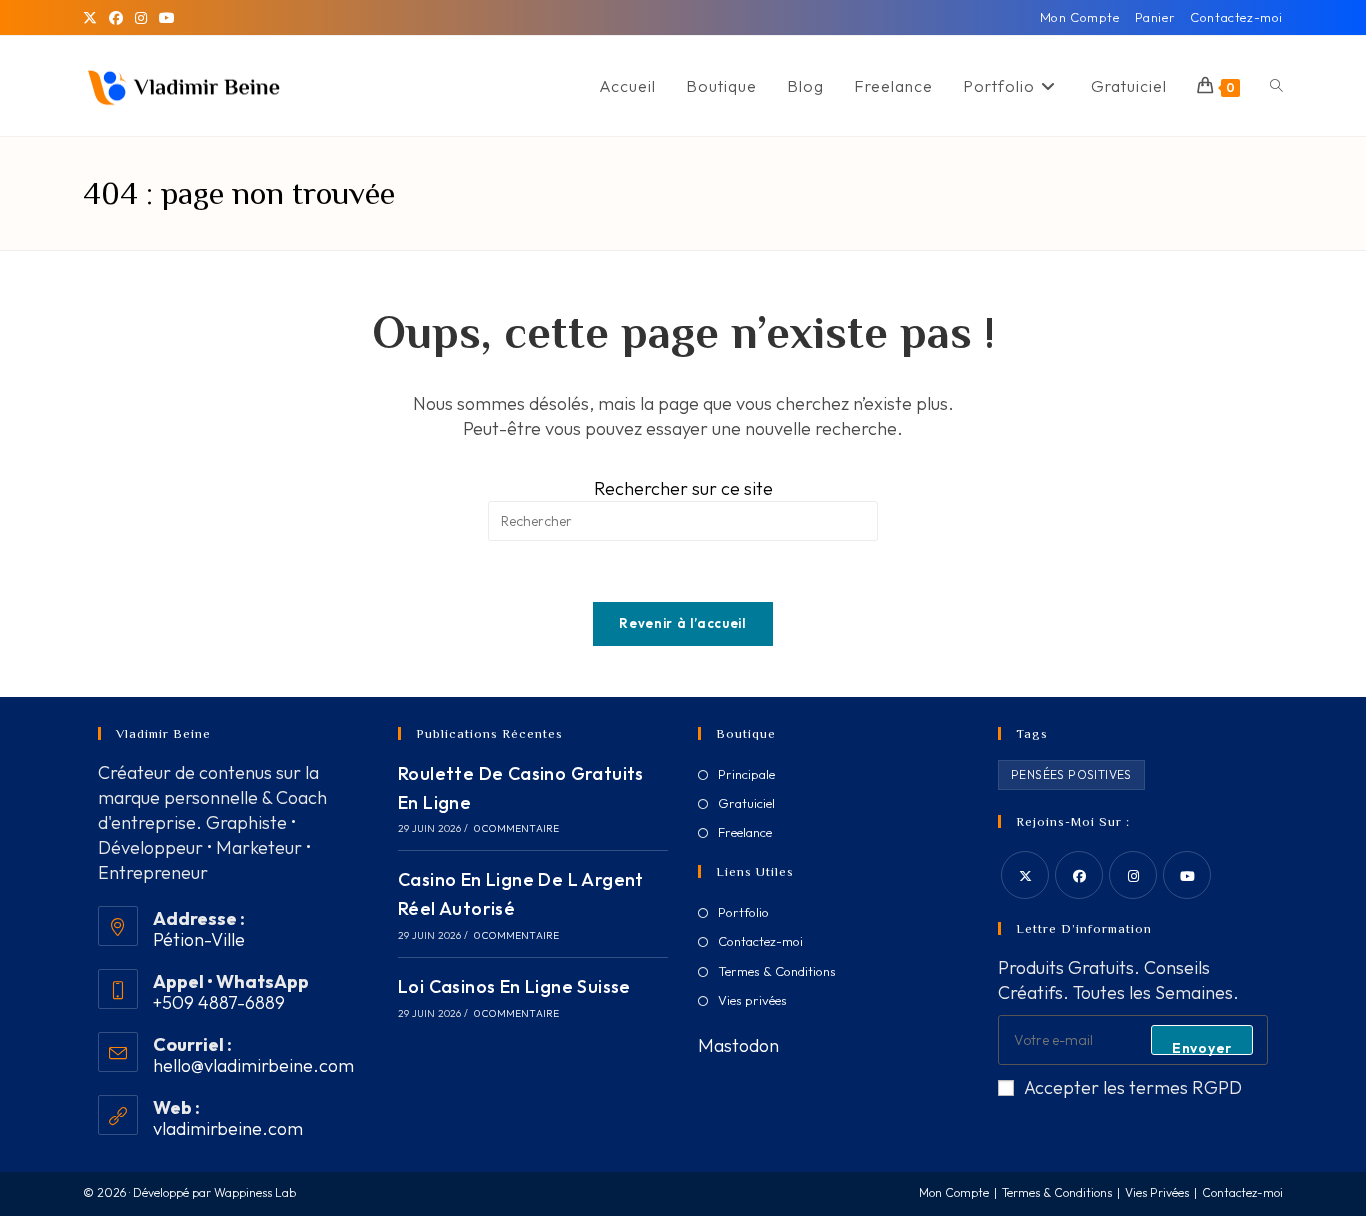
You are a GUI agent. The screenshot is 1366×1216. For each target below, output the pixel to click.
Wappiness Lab (255, 1192)
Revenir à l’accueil (682, 623)
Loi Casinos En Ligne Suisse (514, 986)
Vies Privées (1157, 1192)
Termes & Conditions (777, 971)
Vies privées (752, 1000)
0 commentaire (517, 828)
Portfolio (743, 912)
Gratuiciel (746, 803)
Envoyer (1202, 1047)
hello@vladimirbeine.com (253, 1065)
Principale (746, 774)
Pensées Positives (1071, 774)
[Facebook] (116, 18)
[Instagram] (141, 18)
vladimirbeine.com (228, 1128)
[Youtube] (1187, 875)
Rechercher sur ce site (683, 488)
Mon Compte (1080, 17)
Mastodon (738, 1045)
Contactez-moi (1236, 17)
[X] (93, 18)
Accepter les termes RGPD (1133, 1087)
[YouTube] (167, 18)
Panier (1155, 17)
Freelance (745, 832)
